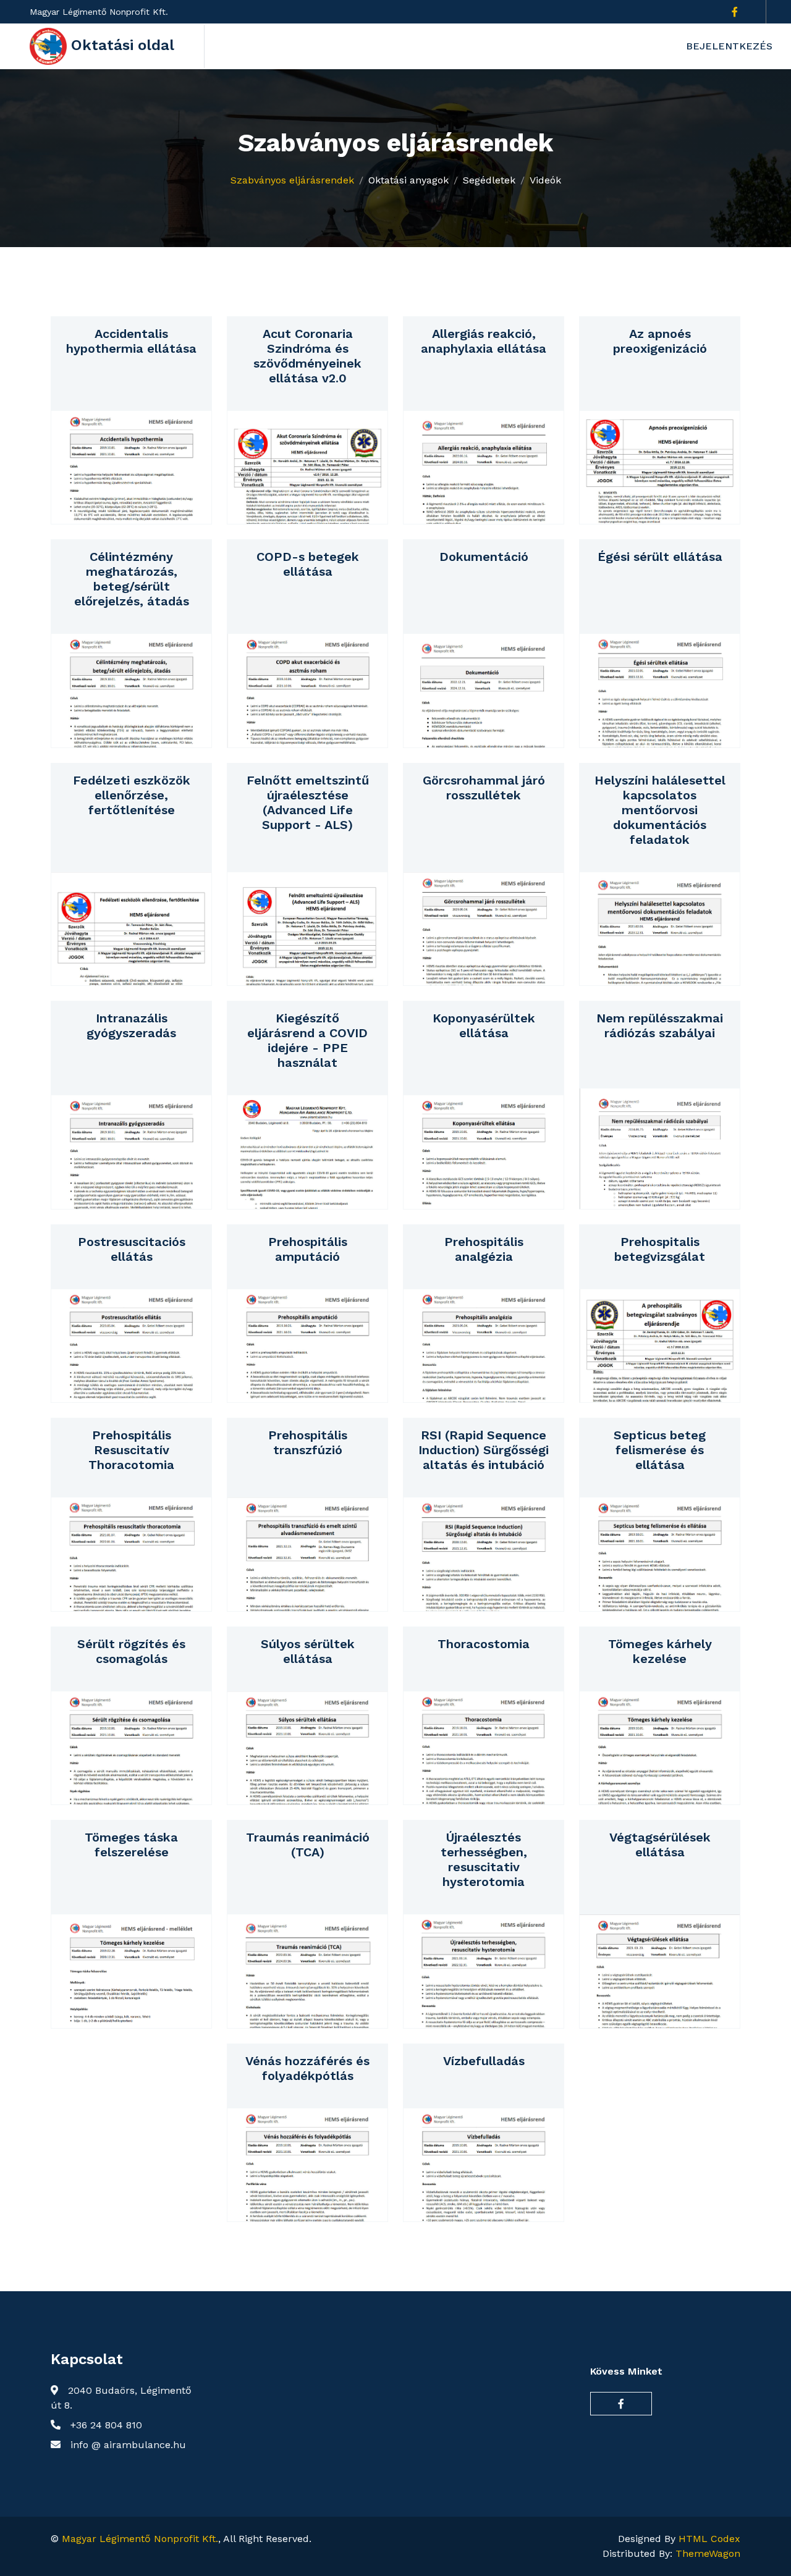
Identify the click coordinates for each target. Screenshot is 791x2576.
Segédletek (489, 180)
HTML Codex (709, 2539)
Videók (545, 180)
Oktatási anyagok (408, 180)
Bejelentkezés (729, 46)
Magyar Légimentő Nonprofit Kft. (140, 2539)
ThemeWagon (708, 2553)
